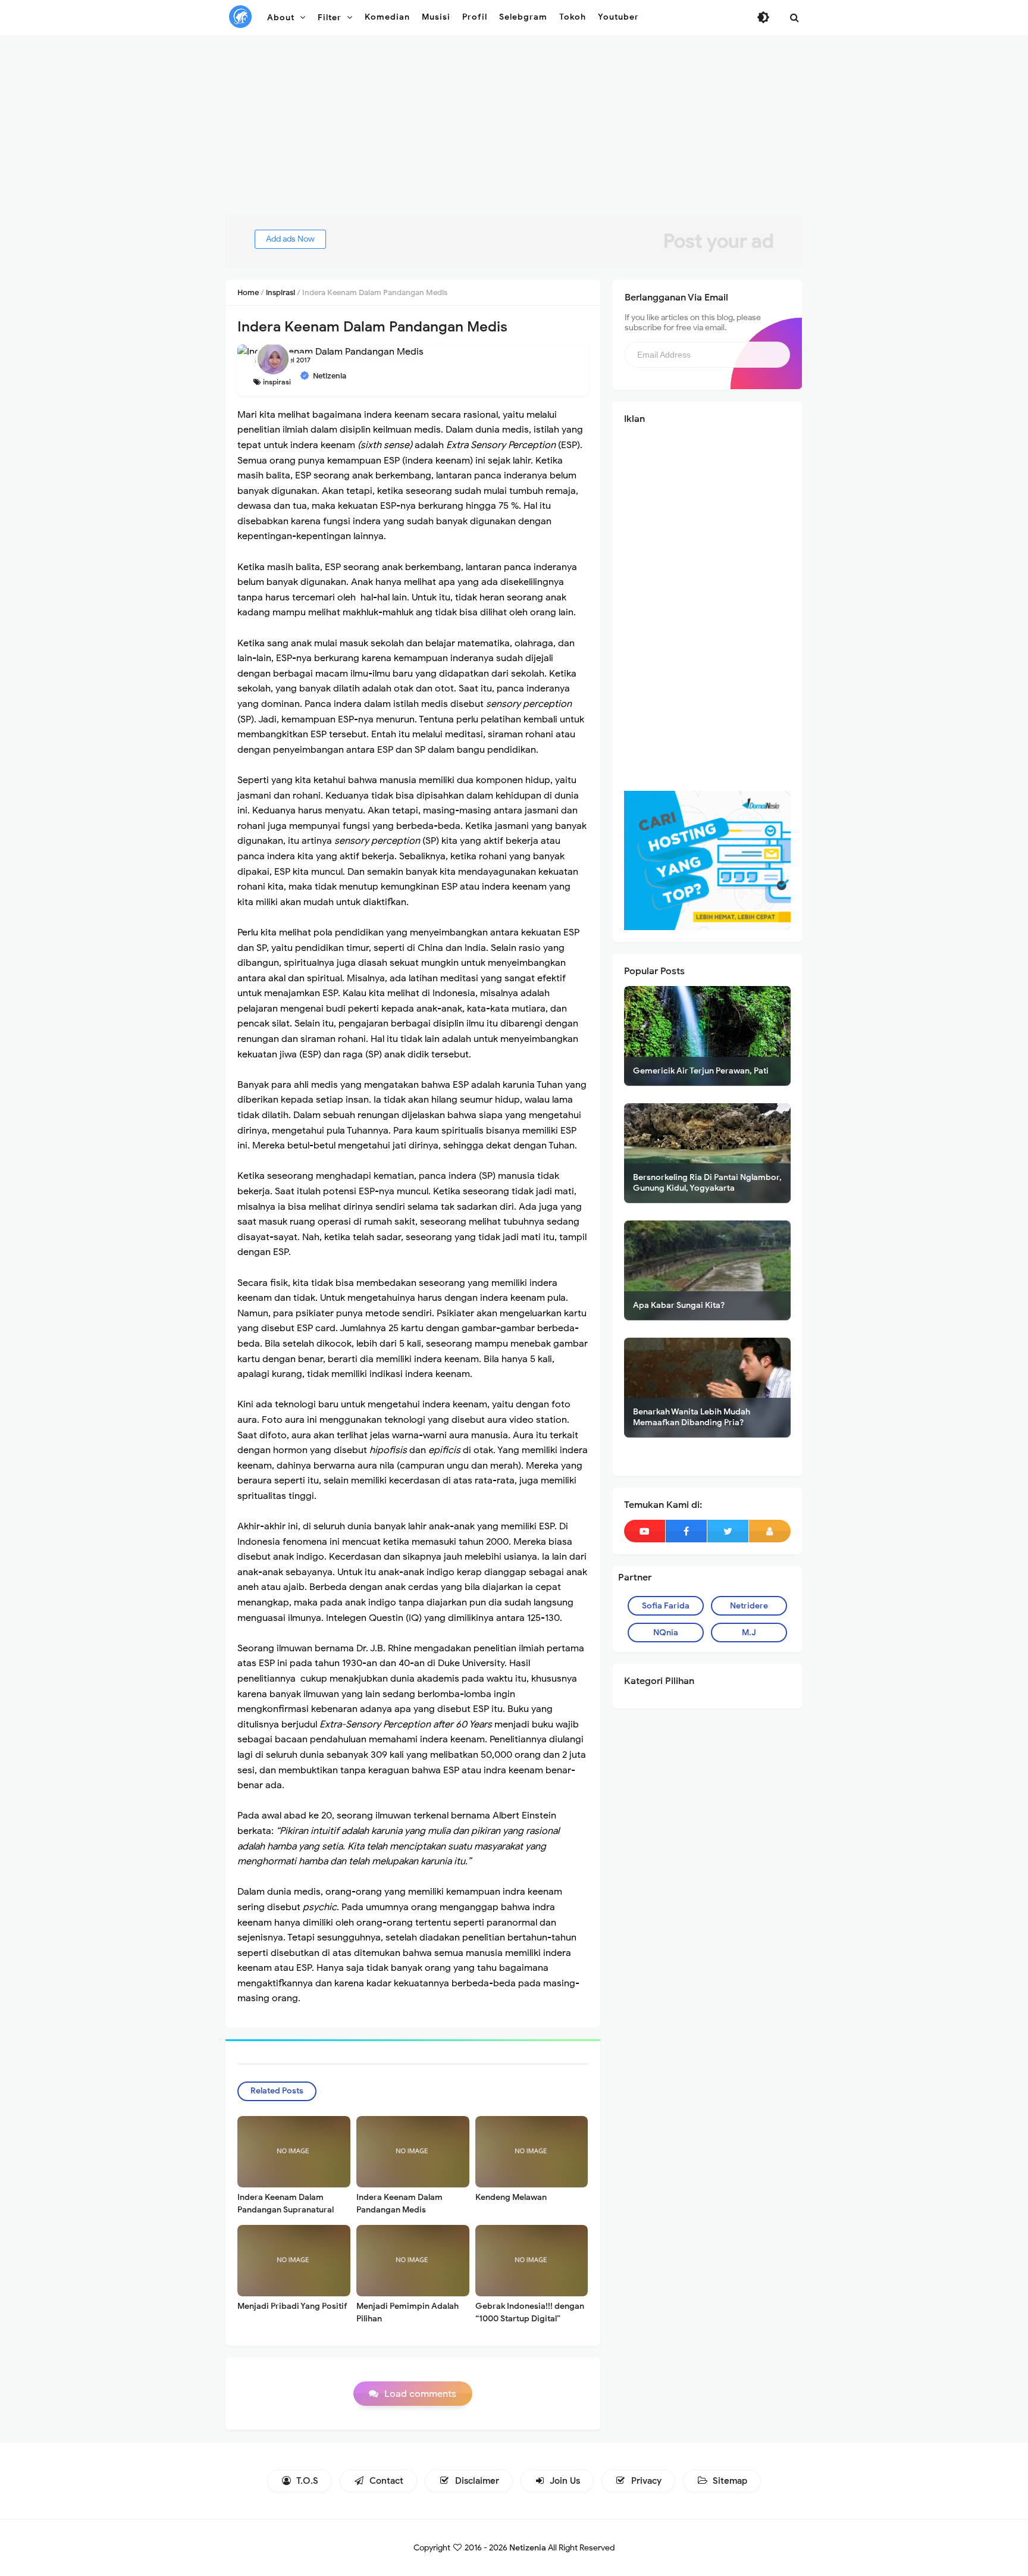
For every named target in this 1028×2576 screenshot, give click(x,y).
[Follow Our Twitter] (728, 1531)
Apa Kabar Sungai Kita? (679, 1305)
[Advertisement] (514, 131)
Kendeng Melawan (511, 2197)
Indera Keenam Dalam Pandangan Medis (399, 2203)
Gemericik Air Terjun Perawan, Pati (701, 1071)
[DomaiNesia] (707, 860)
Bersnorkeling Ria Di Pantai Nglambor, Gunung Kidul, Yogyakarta (707, 1183)
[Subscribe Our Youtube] (645, 1531)
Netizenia (528, 2548)
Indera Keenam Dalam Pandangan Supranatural (286, 2203)
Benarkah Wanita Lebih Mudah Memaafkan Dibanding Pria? (692, 1417)
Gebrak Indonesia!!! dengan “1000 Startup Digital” (530, 2312)
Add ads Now (290, 239)
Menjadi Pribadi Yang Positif (292, 2306)
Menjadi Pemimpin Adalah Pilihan (408, 2312)
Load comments (420, 2394)
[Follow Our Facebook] (686, 1531)
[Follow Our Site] (770, 1531)
